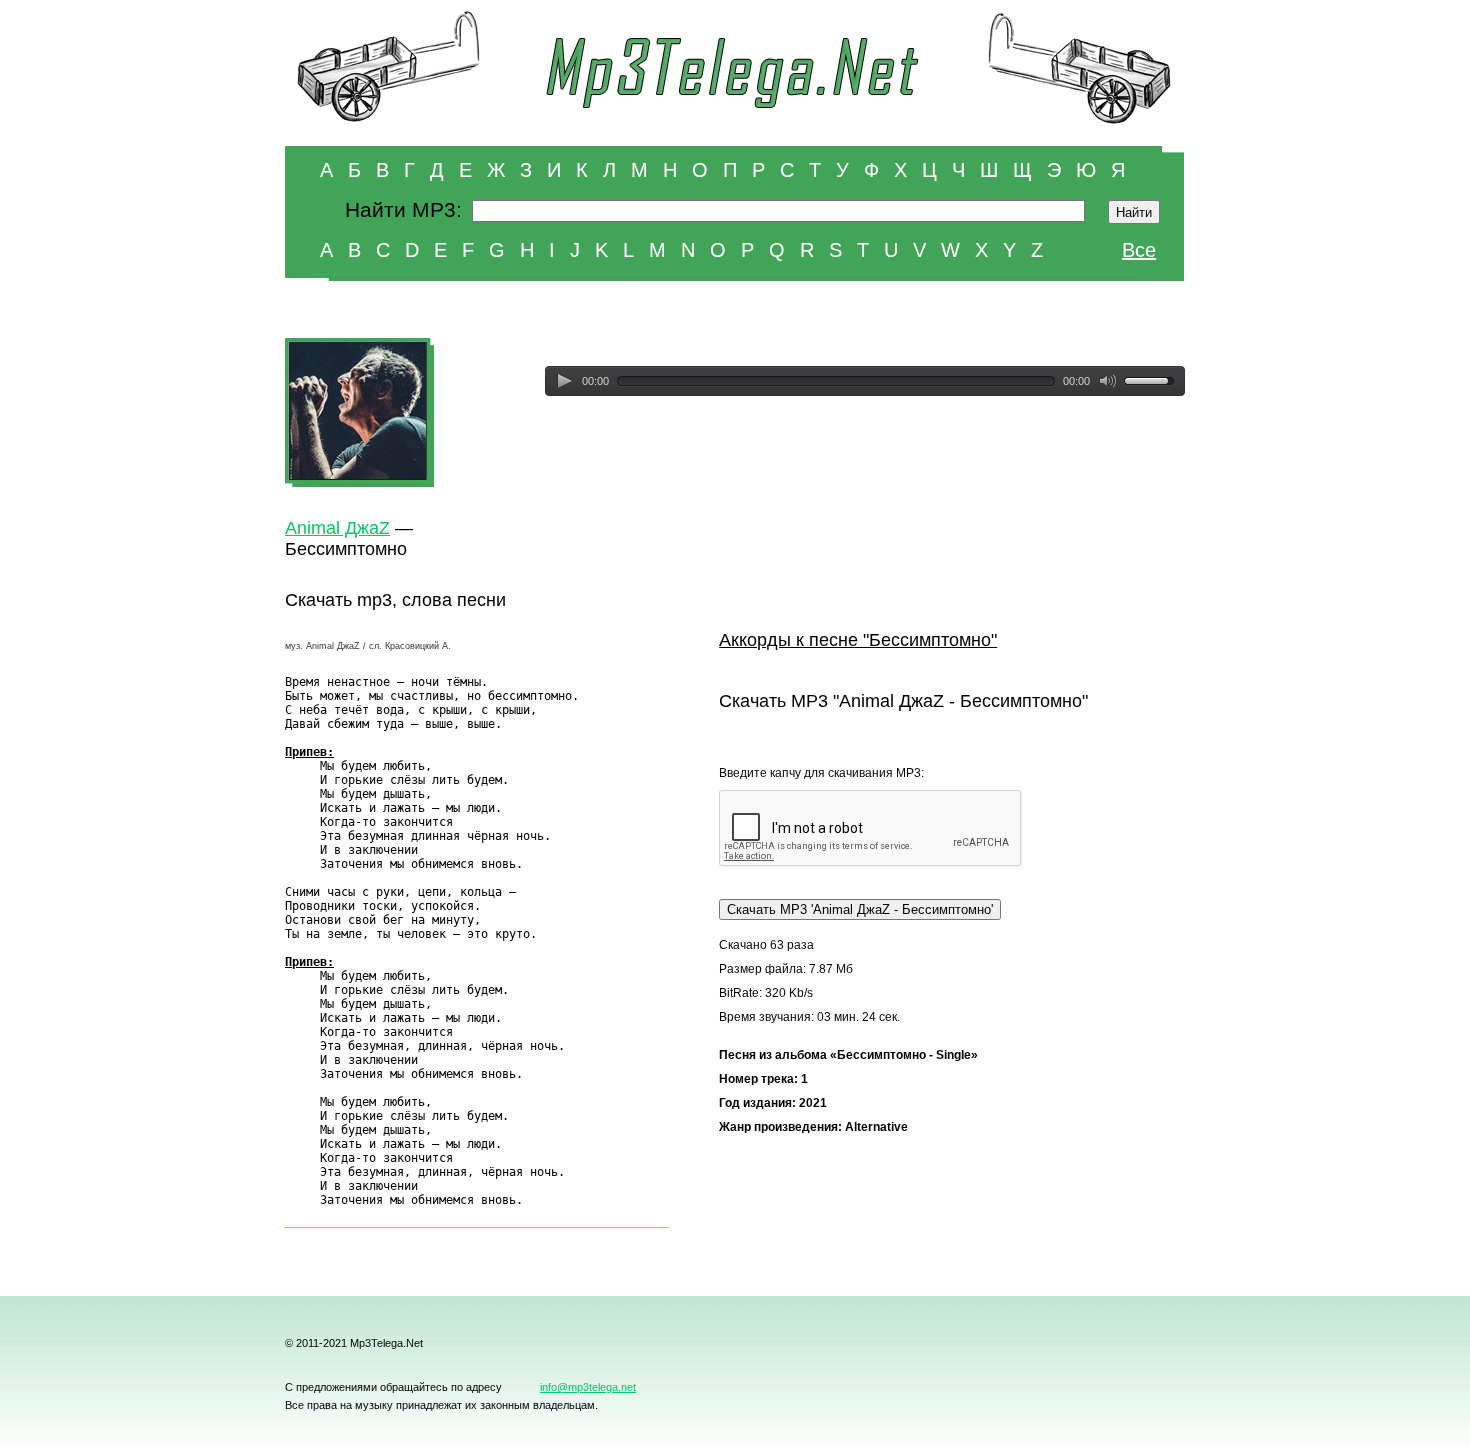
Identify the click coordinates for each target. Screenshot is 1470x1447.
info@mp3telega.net (588, 1387)
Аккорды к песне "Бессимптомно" (858, 640)
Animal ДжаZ (337, 528)
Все (1139, 250)
